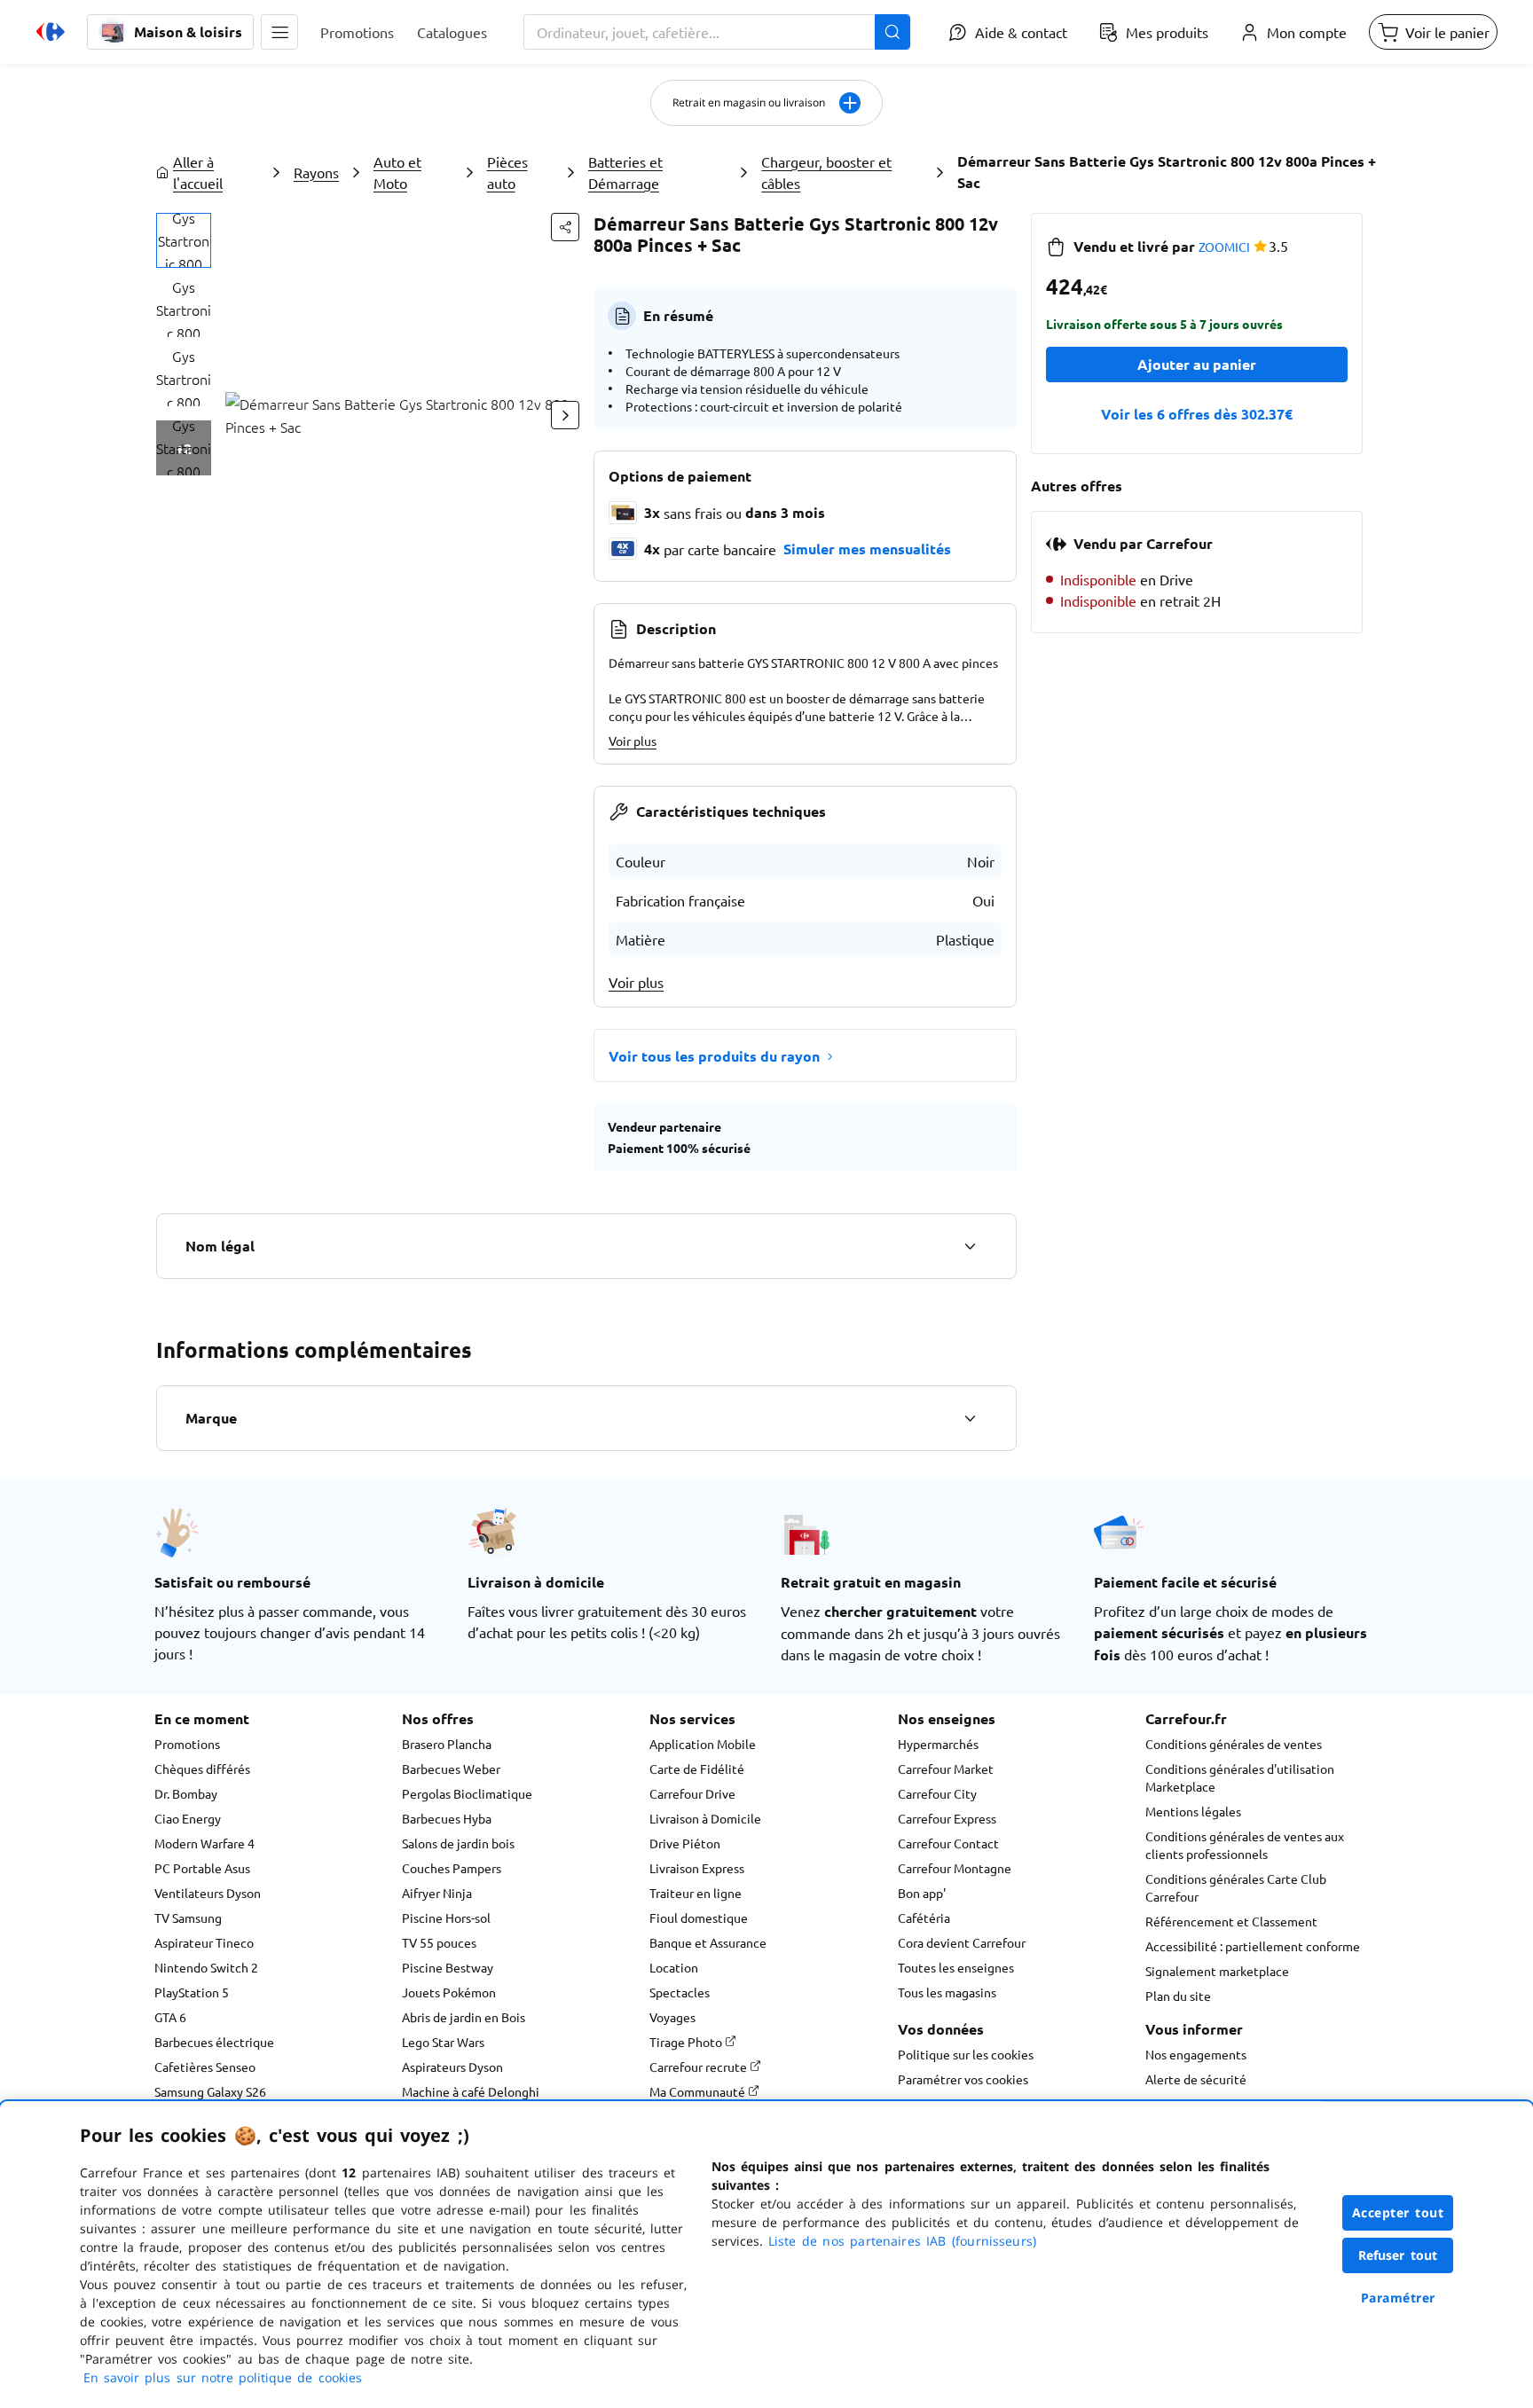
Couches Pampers (452, 1868)
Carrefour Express (947, 1818)
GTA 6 (170, 2017)
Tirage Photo (687, 2042)
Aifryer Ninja (437, 1893)
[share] (565, 227)
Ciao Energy (188, 1818)
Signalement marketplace (1217, 1971)
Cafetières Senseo (205, 2067)
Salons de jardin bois (458, 1843)
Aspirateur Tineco (204, 1942)
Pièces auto (507, 172)
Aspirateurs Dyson (452, 2067)
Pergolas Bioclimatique (467, 1793)
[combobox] (717, 32)
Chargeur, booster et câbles (826, 172)
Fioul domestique (699, 1918)
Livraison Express (697, 1868)
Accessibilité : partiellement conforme (1253, 1946)
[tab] (184, 240)
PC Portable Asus (202, 1868)
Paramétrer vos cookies (963, 2079)
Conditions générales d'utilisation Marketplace (1240, 1777)
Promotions (187, 1744)
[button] (279, 32)
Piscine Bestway (448, 1967)
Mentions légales (1193, 1811)
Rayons (316, 172)
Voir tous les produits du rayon (714, 1056)
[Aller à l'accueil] (51, 32)
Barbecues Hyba (447, 1818)
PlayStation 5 (192, 1992)
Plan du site (1178, 1996)
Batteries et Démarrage (625, 172)
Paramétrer (1398, 2298)
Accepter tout (1398, 2212)
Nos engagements (1196, 2054)
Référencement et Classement (1231, 1921)
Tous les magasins (947, 1992)
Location (674, 1967)
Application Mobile (703, 1744)
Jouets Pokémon (449, 1992)
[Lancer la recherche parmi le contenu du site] (892, 32)
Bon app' (922, 1893)
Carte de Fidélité (697, 1769)
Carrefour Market (946, 1769)
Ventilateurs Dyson (208, 1893)
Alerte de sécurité (1196, 2079)
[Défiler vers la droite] (565, 415)
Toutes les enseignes (956, 1967)
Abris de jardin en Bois (464, 2017)
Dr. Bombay (186, 1793)
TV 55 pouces (439, 1942)
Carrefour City (937, 1793)
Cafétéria (924, 1918)
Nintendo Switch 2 (206, 1967)
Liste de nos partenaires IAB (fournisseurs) (902, 2241)
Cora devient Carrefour (962, 1942)
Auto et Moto (397, 172)
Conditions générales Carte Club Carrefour (1236, 1887)
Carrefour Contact (948, 1843)
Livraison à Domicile (705, 1818)
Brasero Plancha (447, 1744)
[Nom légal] (970, 1246)
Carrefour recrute (700, 2067)
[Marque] (970, 1418)
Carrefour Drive (692, 1793)
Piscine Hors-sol (446, 1918)
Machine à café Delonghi (471, 2091)
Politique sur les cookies (966, 2054)
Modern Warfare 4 (204, 1843)
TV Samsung (188, 1918)
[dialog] (766, 2255)
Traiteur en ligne (696, 1893)
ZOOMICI (1224, 247)
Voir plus (633, 741)
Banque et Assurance (708, 1942)
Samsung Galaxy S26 (210, 2091)
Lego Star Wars (443, 2042)
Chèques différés (202, 1769)
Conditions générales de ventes (1234, 1744)
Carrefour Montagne (955, 1868)
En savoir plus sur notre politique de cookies (223, 2377)
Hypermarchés (938, 1744)
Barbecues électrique (214, 2042)
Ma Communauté (699, 2091)
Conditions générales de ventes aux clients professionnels (1245, 1845)
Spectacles (680, 1992)
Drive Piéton (685, 1843)
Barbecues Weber (451, 1769)
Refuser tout (1398, 2255)
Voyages (672, 2017)
